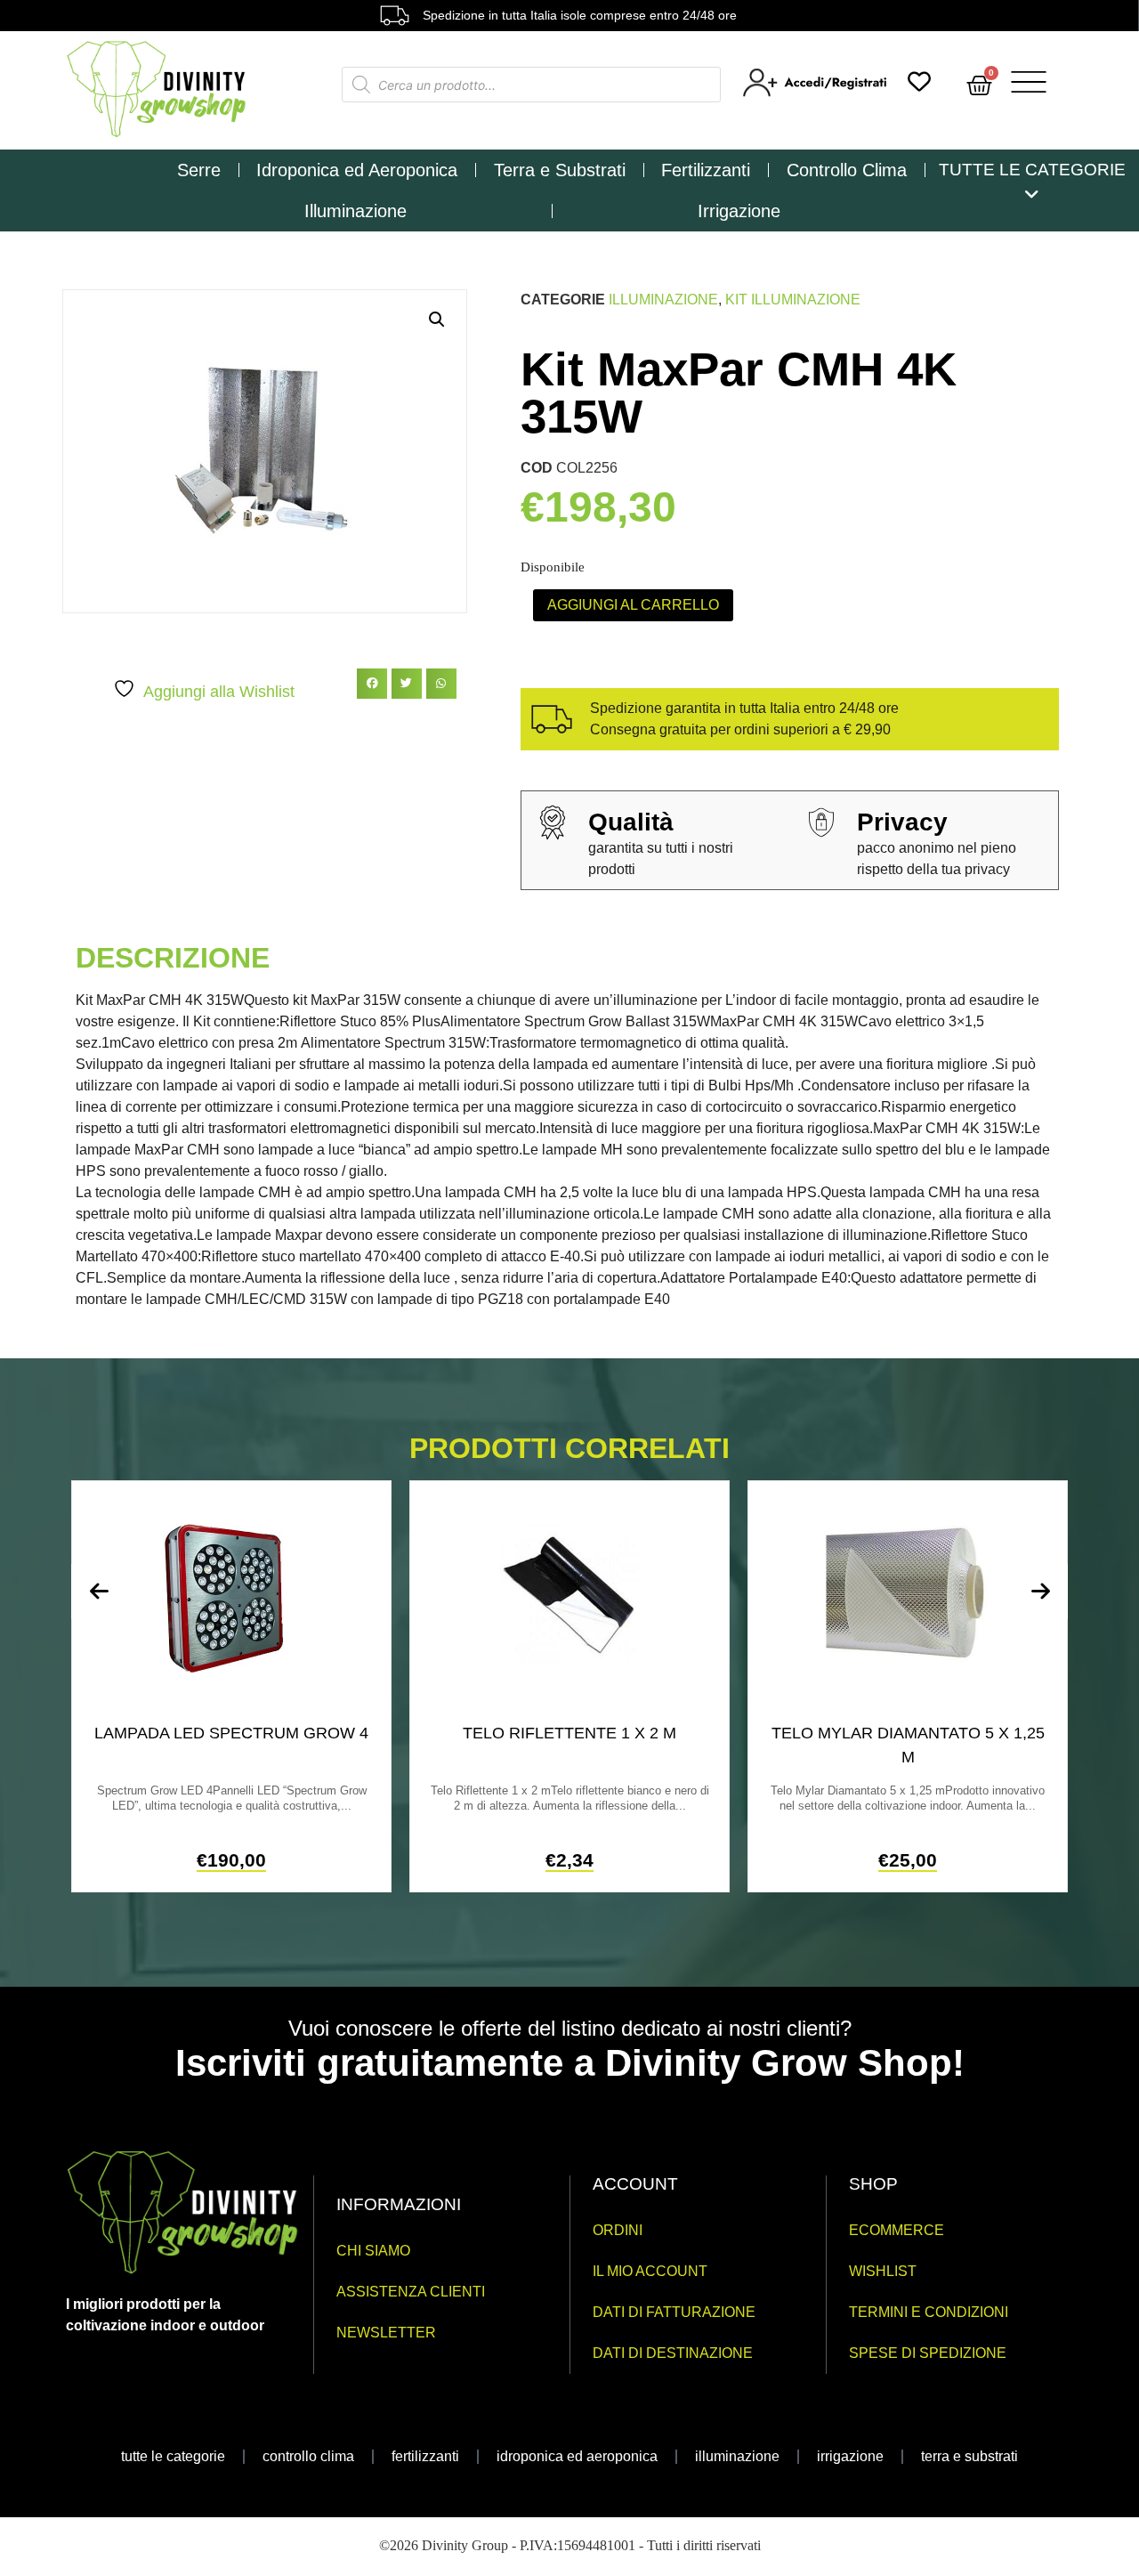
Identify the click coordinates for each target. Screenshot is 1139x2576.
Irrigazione (739, 211)
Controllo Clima (847, 170)
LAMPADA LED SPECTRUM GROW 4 (231, 1733)
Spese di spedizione (928, 2353)
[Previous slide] (99, 1592)
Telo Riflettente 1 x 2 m (569, 1733)
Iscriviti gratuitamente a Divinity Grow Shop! (570, 2063)
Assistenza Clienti (411, 2292)
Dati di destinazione (673, 2353)
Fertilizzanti (706, 170)
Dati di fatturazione (674, 2312)
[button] (437, 320)
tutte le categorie (173, 2456)
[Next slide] (1040, 1592)
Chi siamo (373, 2251)
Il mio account (650, 2271)
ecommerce (897, 2230)
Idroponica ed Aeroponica (357, 170)
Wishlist (883, 2271)
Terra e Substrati (560, 170)
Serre (199, 170)
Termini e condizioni (929, 2312)
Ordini (618, 2230)
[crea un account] (817, 93)
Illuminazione (355, 211)
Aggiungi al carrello (633, 605)
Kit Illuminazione (793, 300)
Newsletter (386, 2333)
